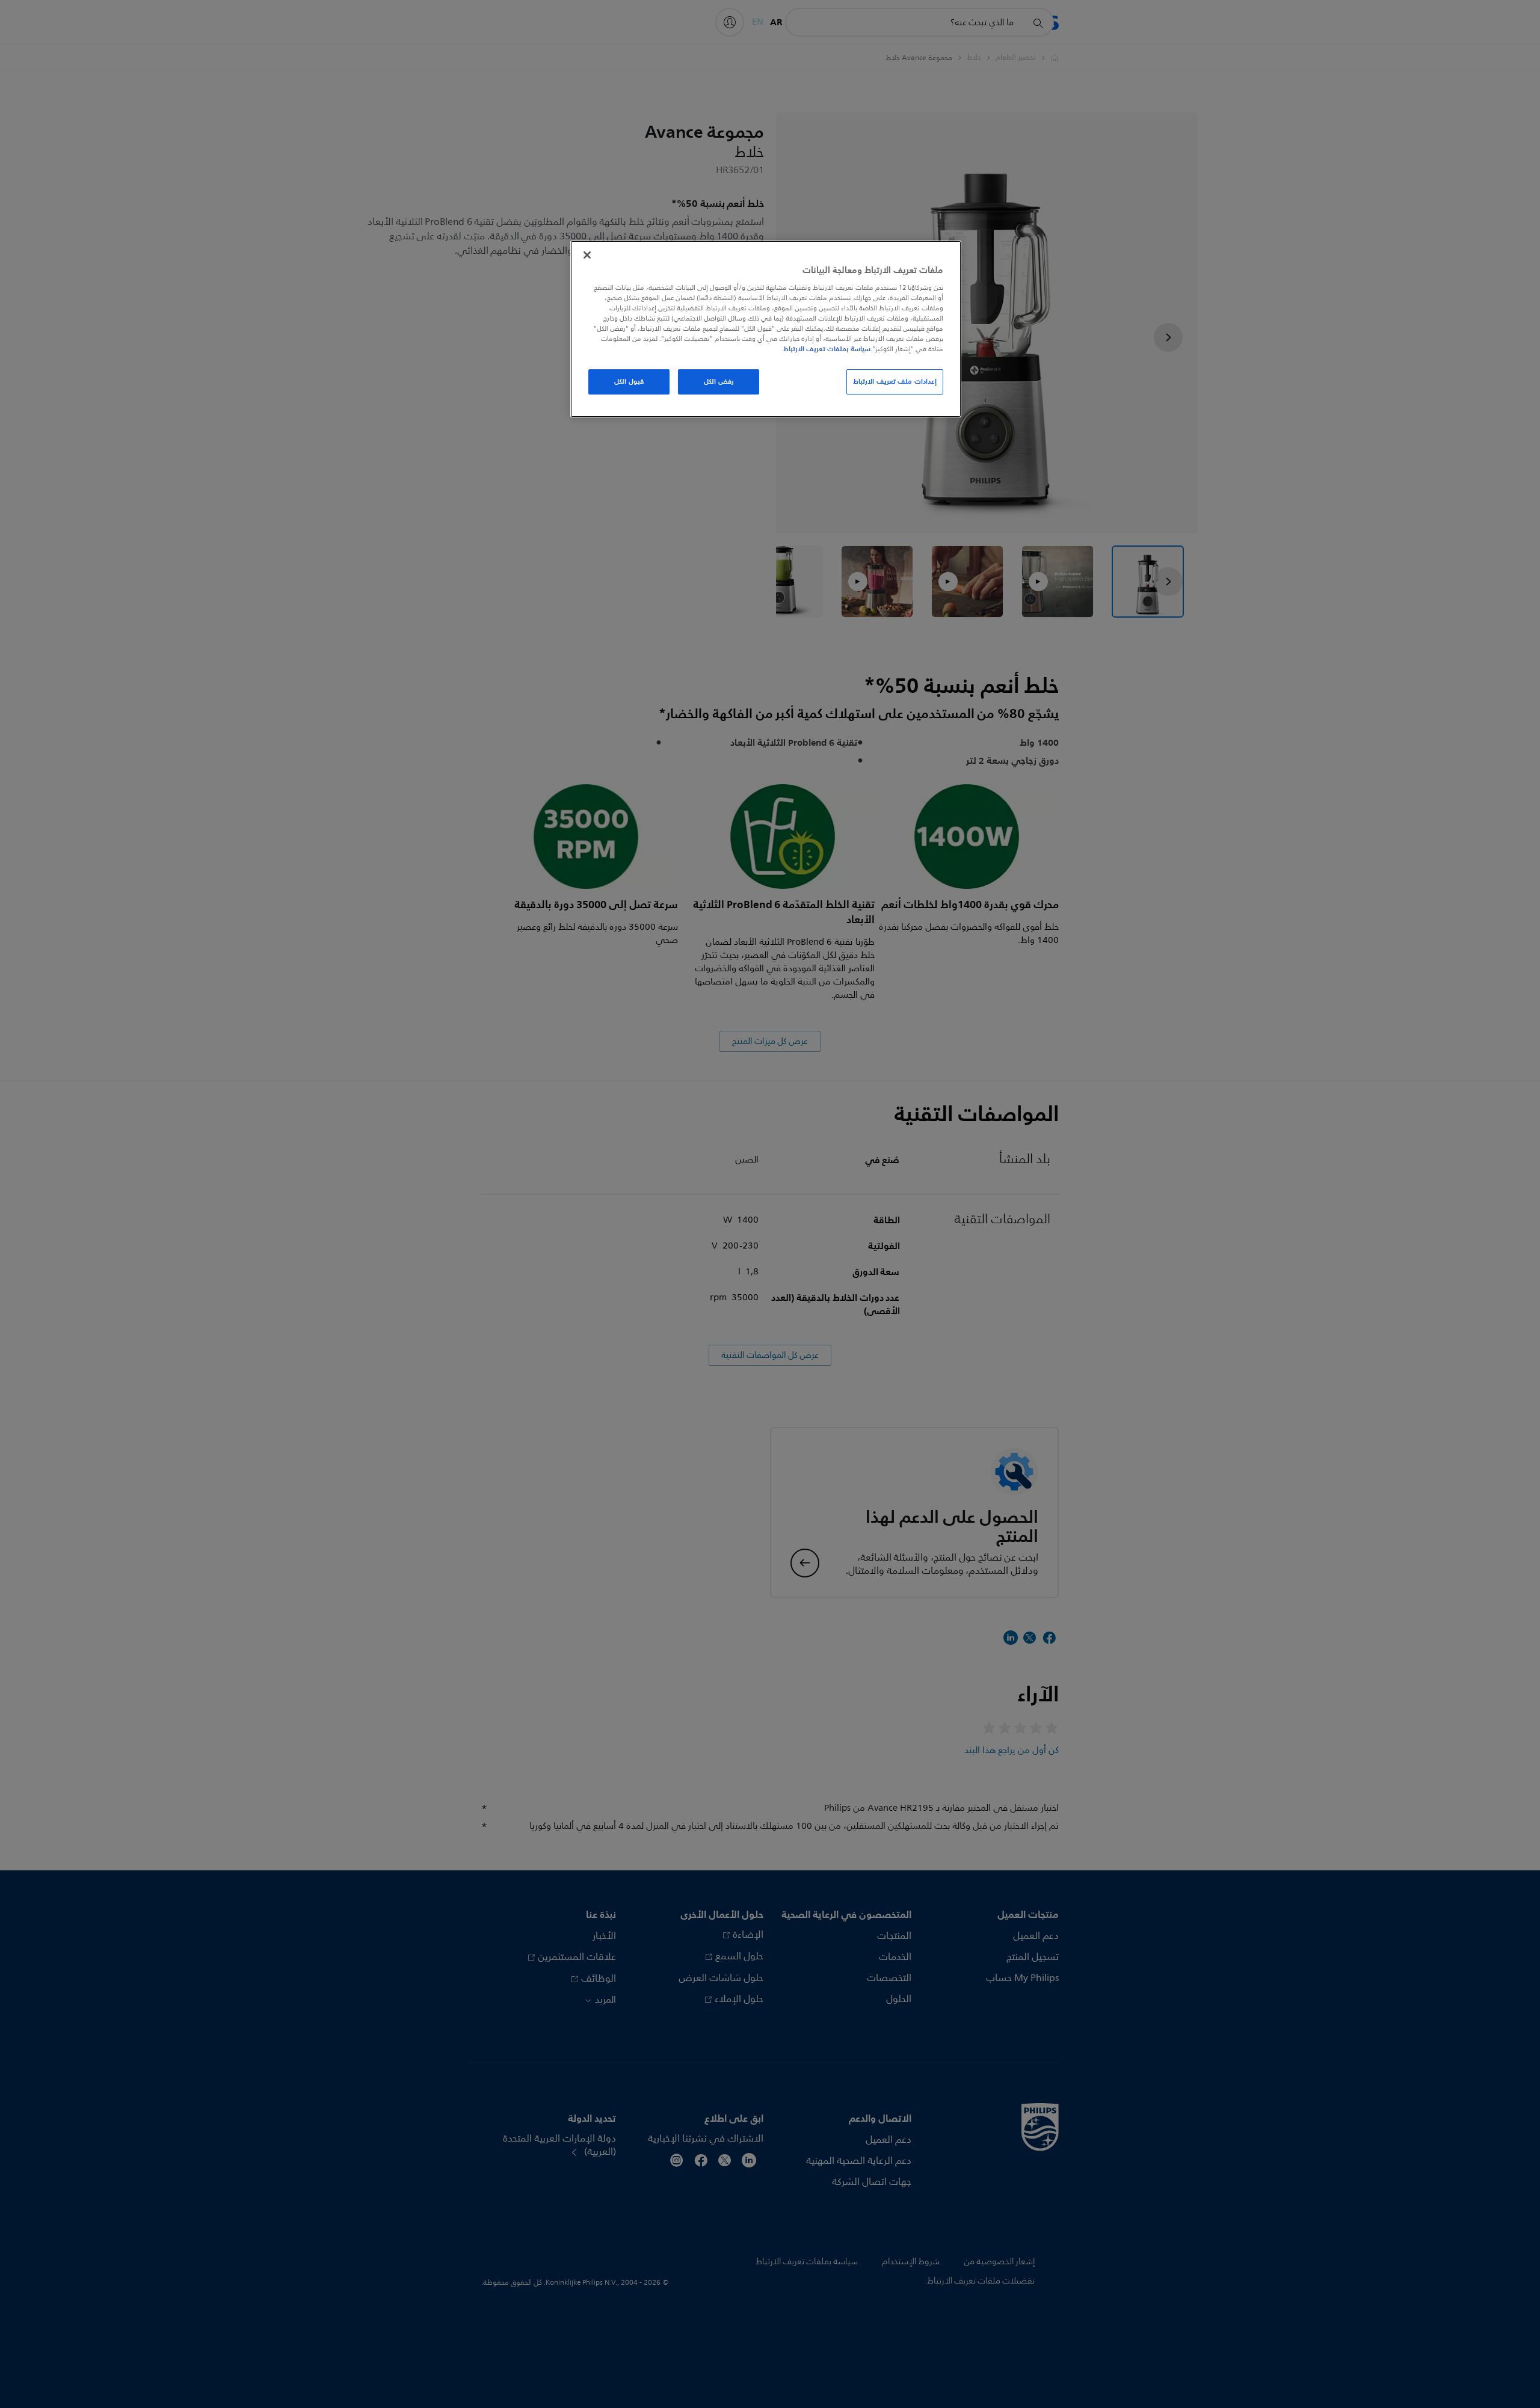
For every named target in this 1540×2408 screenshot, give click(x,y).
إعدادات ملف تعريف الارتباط (895, 381)
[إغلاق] (587, 255)
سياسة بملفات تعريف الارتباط (827, 349)
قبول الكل (629, 381)
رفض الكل (719, 381)
